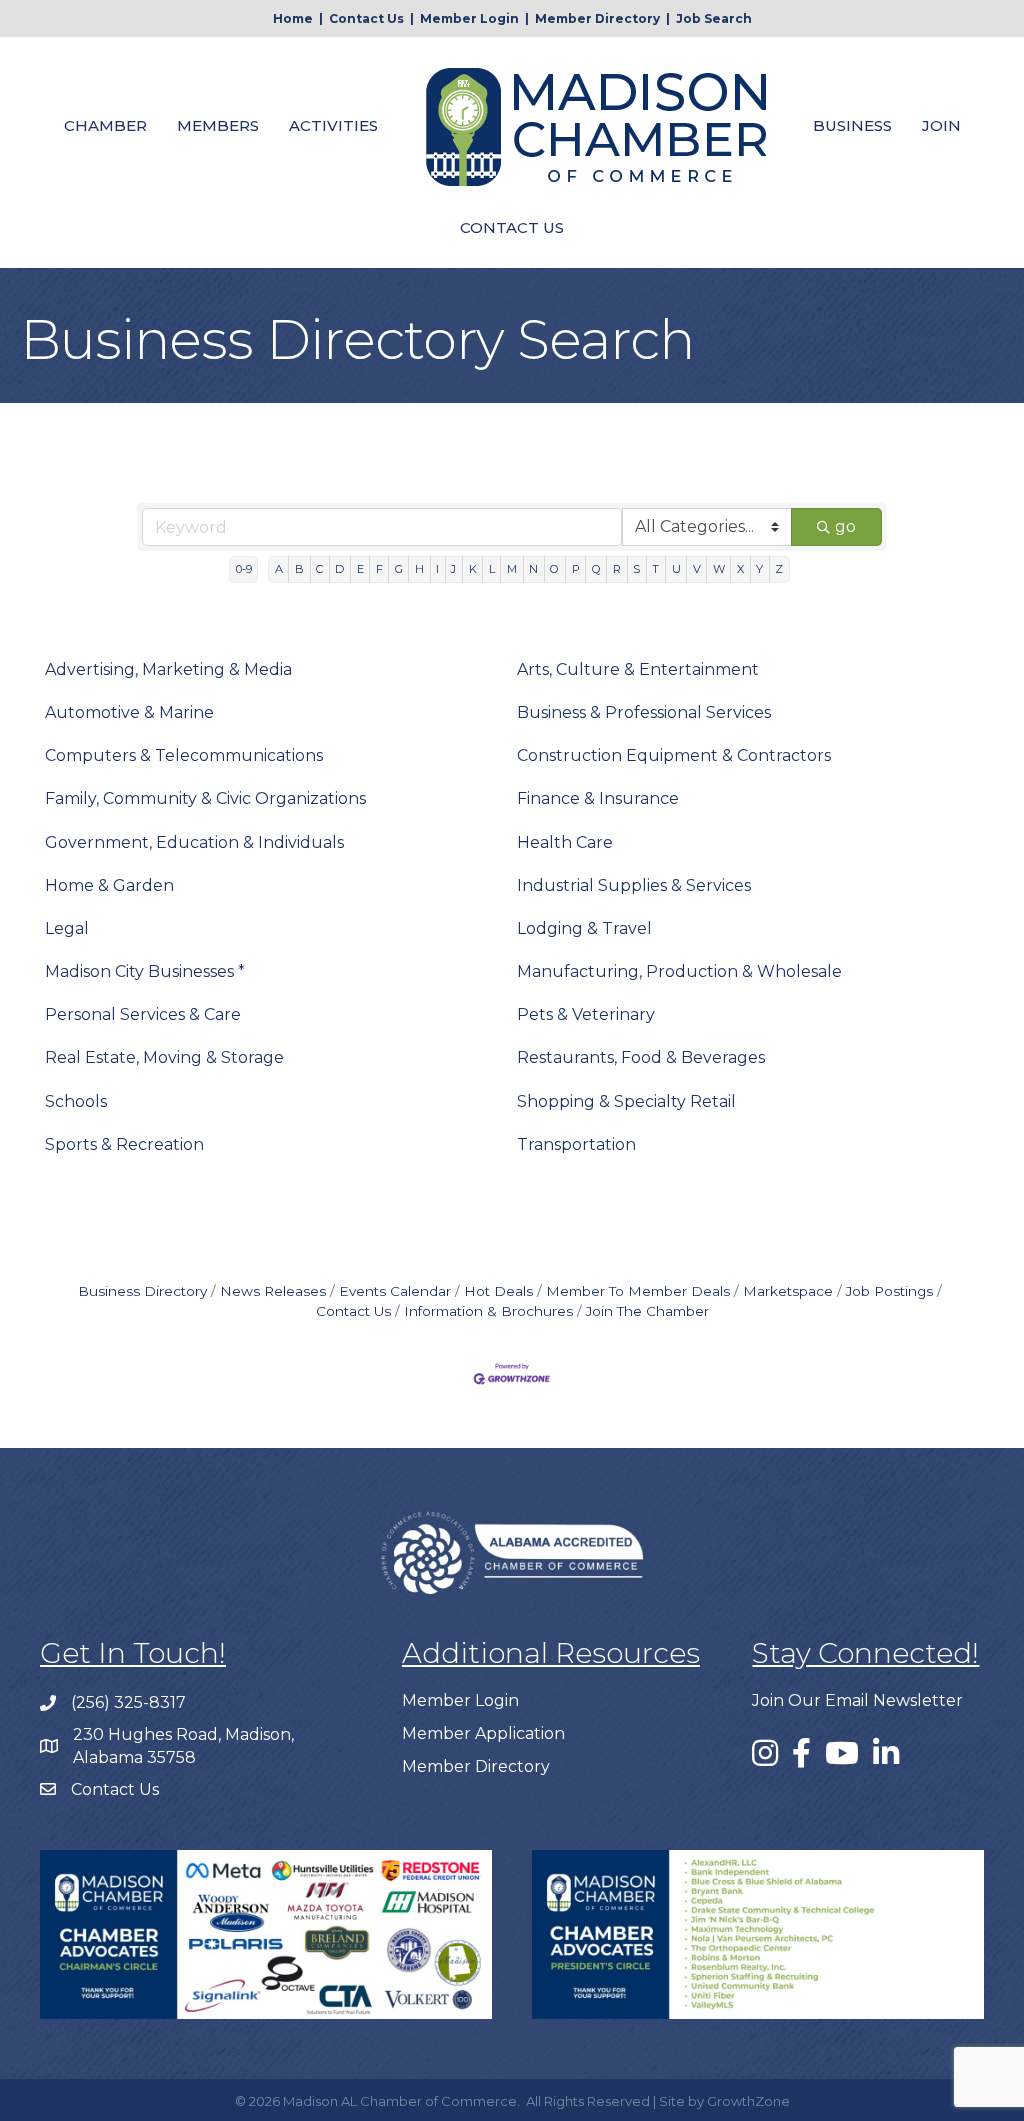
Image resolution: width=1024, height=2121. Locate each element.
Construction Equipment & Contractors (674, 755)
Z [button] (779, 569)
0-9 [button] (244, 569)
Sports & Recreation (124, 1144)
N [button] (533, 569)
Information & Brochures (488, 1311)
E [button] (360, 569)
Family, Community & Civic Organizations (205, 798)
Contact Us (366, 18)
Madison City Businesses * (145, 971)
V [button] (697, 569)
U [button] (676, 569)
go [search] (845, 526)
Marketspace (788, 1291)
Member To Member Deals (638, 1291)
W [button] (719, 569)
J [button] (453, 569)
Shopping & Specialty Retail (626, 1101)
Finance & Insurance (598, 798)
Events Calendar (395, 1291)
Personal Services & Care (143, 1014)
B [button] (299, 569)
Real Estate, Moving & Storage (164, 1057)
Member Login (469, 18)
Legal (67, 928)
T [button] (655, 569)
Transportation (576, 1144)
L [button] (492, 569)
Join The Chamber (647, 1311)
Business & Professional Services (644, 712)
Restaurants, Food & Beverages (641, 1057)
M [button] (512, 569)
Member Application (483, 1733)
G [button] (399, 569)
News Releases (273, 1291)
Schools (76, 1101)
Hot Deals (498, 1291)
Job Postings (889, 1291)
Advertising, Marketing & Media (168, 669)
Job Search (714, 18)
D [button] (339, 569)
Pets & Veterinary (586, 1014)
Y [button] (759, 569)
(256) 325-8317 (128, 1702)
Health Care (565, 842)
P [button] (576, 569)
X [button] (740, 569)
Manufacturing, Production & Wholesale (679, 971)
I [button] (437, 569)
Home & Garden (109, 885)
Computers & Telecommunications (184, 755)
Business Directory (142, 1291)
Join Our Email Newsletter (857, 1700)
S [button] (636, 569)
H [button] (419, 569)
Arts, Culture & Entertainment (638, 669)
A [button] (279, 569)
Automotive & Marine (129, 712)
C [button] (319, 569)
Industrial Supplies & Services (634, 885)
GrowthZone (748, 2101)
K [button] (473, 569)
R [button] (617, 569)
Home (293, 18)
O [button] (554, 569)
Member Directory (597, 18)
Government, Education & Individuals (194, 842)
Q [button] (596, 569)
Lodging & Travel (584, 928)
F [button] (379, 569)
